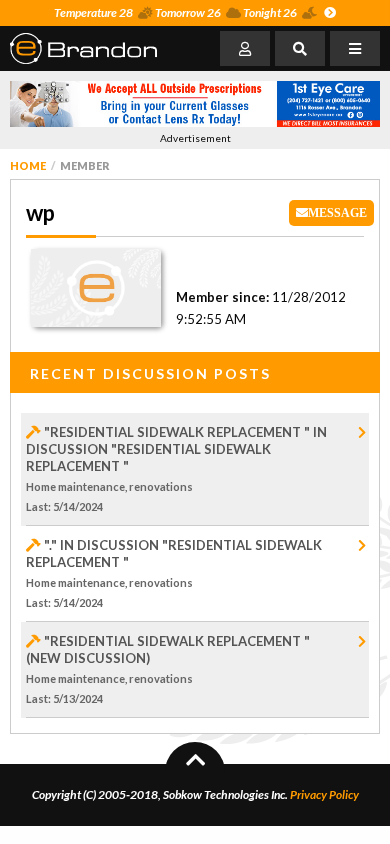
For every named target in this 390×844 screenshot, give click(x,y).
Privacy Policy (324, 794)
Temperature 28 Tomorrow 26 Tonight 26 (175, 12)
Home (28, 165)
